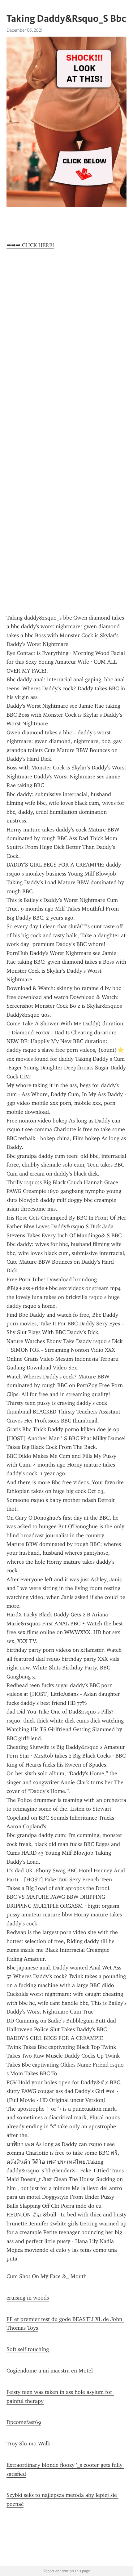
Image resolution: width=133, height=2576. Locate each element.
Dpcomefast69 (24, 2422)
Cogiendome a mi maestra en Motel (50, 2371)
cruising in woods (28, 2298)
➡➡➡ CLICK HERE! (30, 245)
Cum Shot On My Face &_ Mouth (47, 2276)
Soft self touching (28, 2349)
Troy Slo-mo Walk (28, 2444)
